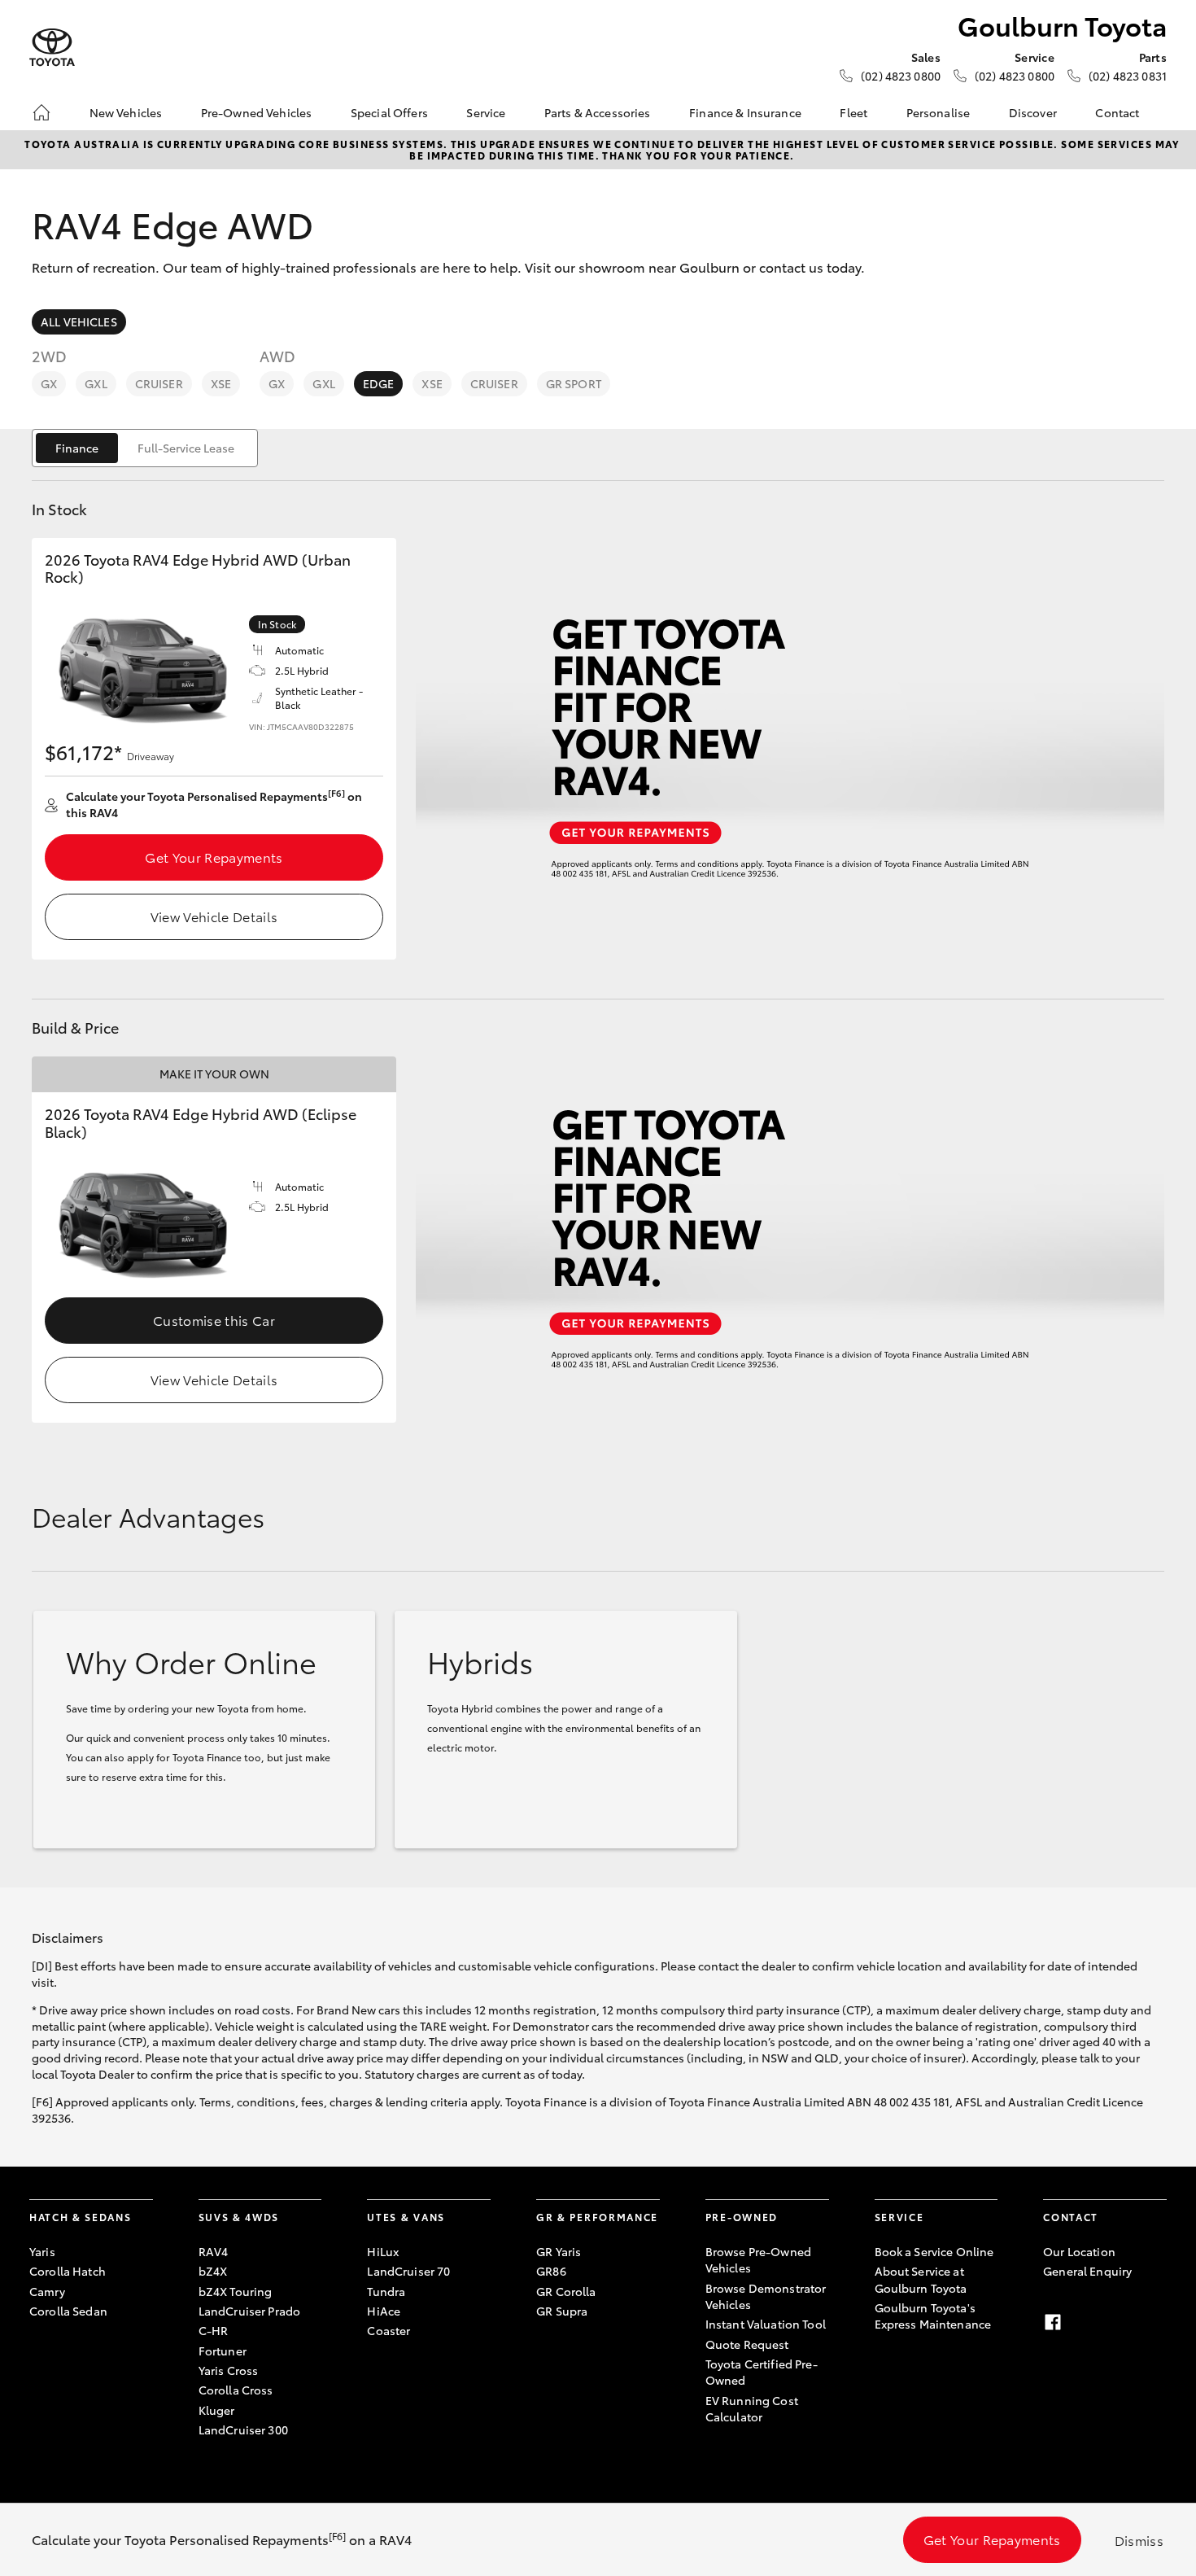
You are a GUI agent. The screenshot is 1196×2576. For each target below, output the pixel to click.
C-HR (214, 2330)
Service (486, 112)
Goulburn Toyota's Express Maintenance (933, 2316)
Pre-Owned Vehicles (257, 112)
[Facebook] (1053, 2322)
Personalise (938, 112)
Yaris (42, 2251)
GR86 (551, 2271)
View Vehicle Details (214, 916)
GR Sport (574, 383)
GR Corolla (566, 2291)
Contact (1117, 112)
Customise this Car (214, 1320)
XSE (221, 383)
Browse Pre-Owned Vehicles (758, 2259)
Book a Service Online (934, 2251)
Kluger (217, 2410)
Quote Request (747, 2344)
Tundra (386, 2291)
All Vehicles (79, 321)
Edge (379, 383)
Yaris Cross (229, 2370)
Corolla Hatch (68, 2271)
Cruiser (159, 383)
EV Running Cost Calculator (752, 2408)
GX (49, 383)
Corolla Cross (236, 2390)
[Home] (41, 112)
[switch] (145, 448)
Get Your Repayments (214, 857)
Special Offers (389, 112)
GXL (96, 383)
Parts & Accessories (598, 112)
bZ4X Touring (236, 2291)
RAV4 (214, 2251)
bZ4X (213, 2271)
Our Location (1079, 2251)
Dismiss (1139, 2540)
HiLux (383, 2251)
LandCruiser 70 (408, 2271)
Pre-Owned (742, 2217)
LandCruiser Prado (249, 2311)
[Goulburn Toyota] (52, 48)
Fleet (853, 112)
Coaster (388, 2330)
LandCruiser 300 (243, 2429)
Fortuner (223, 2351)
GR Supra (562, 2311)
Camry (47, 2291)
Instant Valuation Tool (766, 2324)
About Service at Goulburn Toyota (921, 2279)
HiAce (384, 2311)
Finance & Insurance (745, 112)
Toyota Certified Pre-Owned (762, 2372)
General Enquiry (1087, 2271)
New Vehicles (126, 112)
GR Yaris (559, 2251)
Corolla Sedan (68, 2311)
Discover (1033, 112)
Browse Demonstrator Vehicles (766, 2296)
